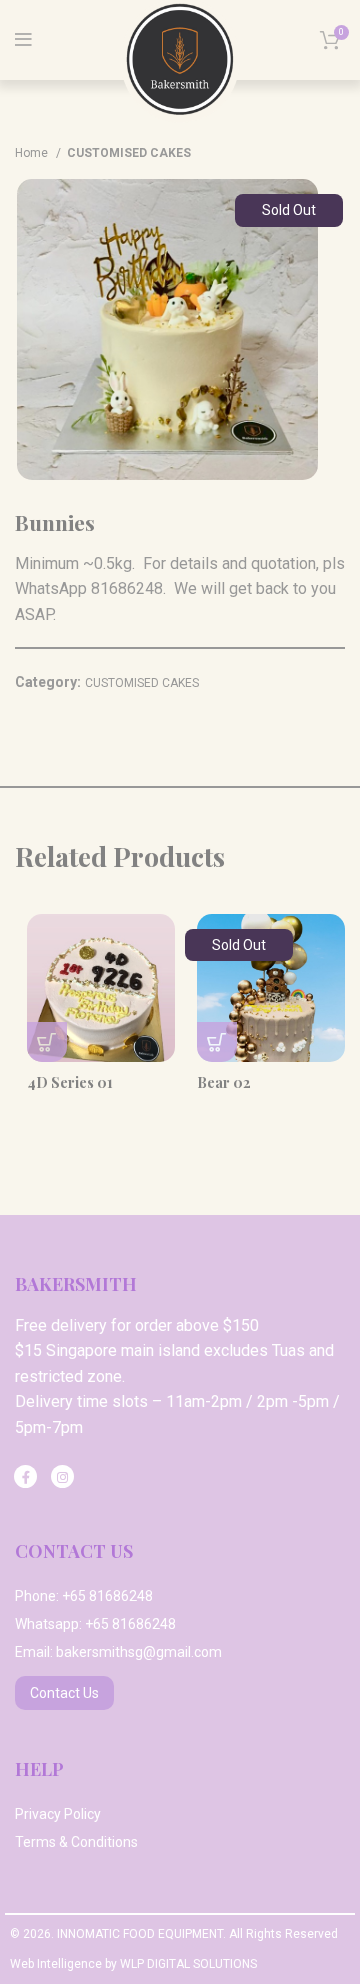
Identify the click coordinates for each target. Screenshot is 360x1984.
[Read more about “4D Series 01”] (47, 1042)
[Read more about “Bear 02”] (217, 1042)
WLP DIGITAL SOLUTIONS (188, 1964)
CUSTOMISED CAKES (129, 153)
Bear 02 (224, 1082)
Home (33, 153)
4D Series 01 (70, 1082)
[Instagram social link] (62, 1476)
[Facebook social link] (25, 1476)
